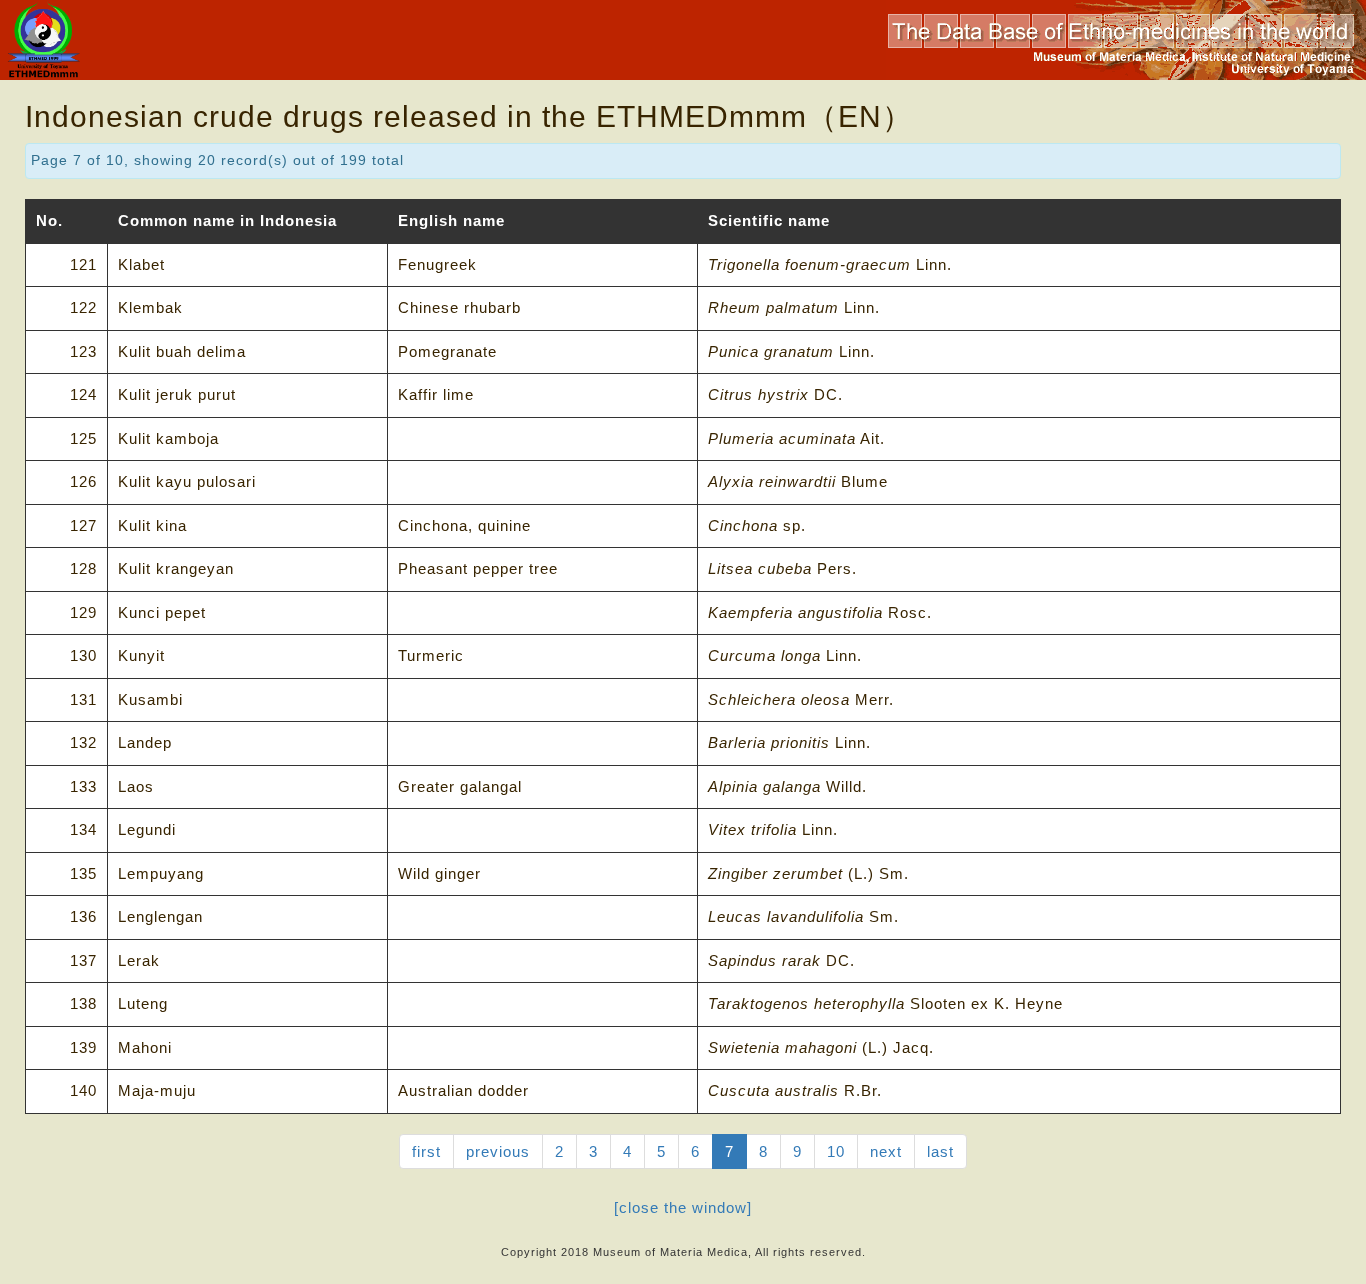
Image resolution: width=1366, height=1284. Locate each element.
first (426, 1151)
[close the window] (683, 1207)
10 (836, 1151)
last (940, 1151)
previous (498, 1151)
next (886, 1151)
